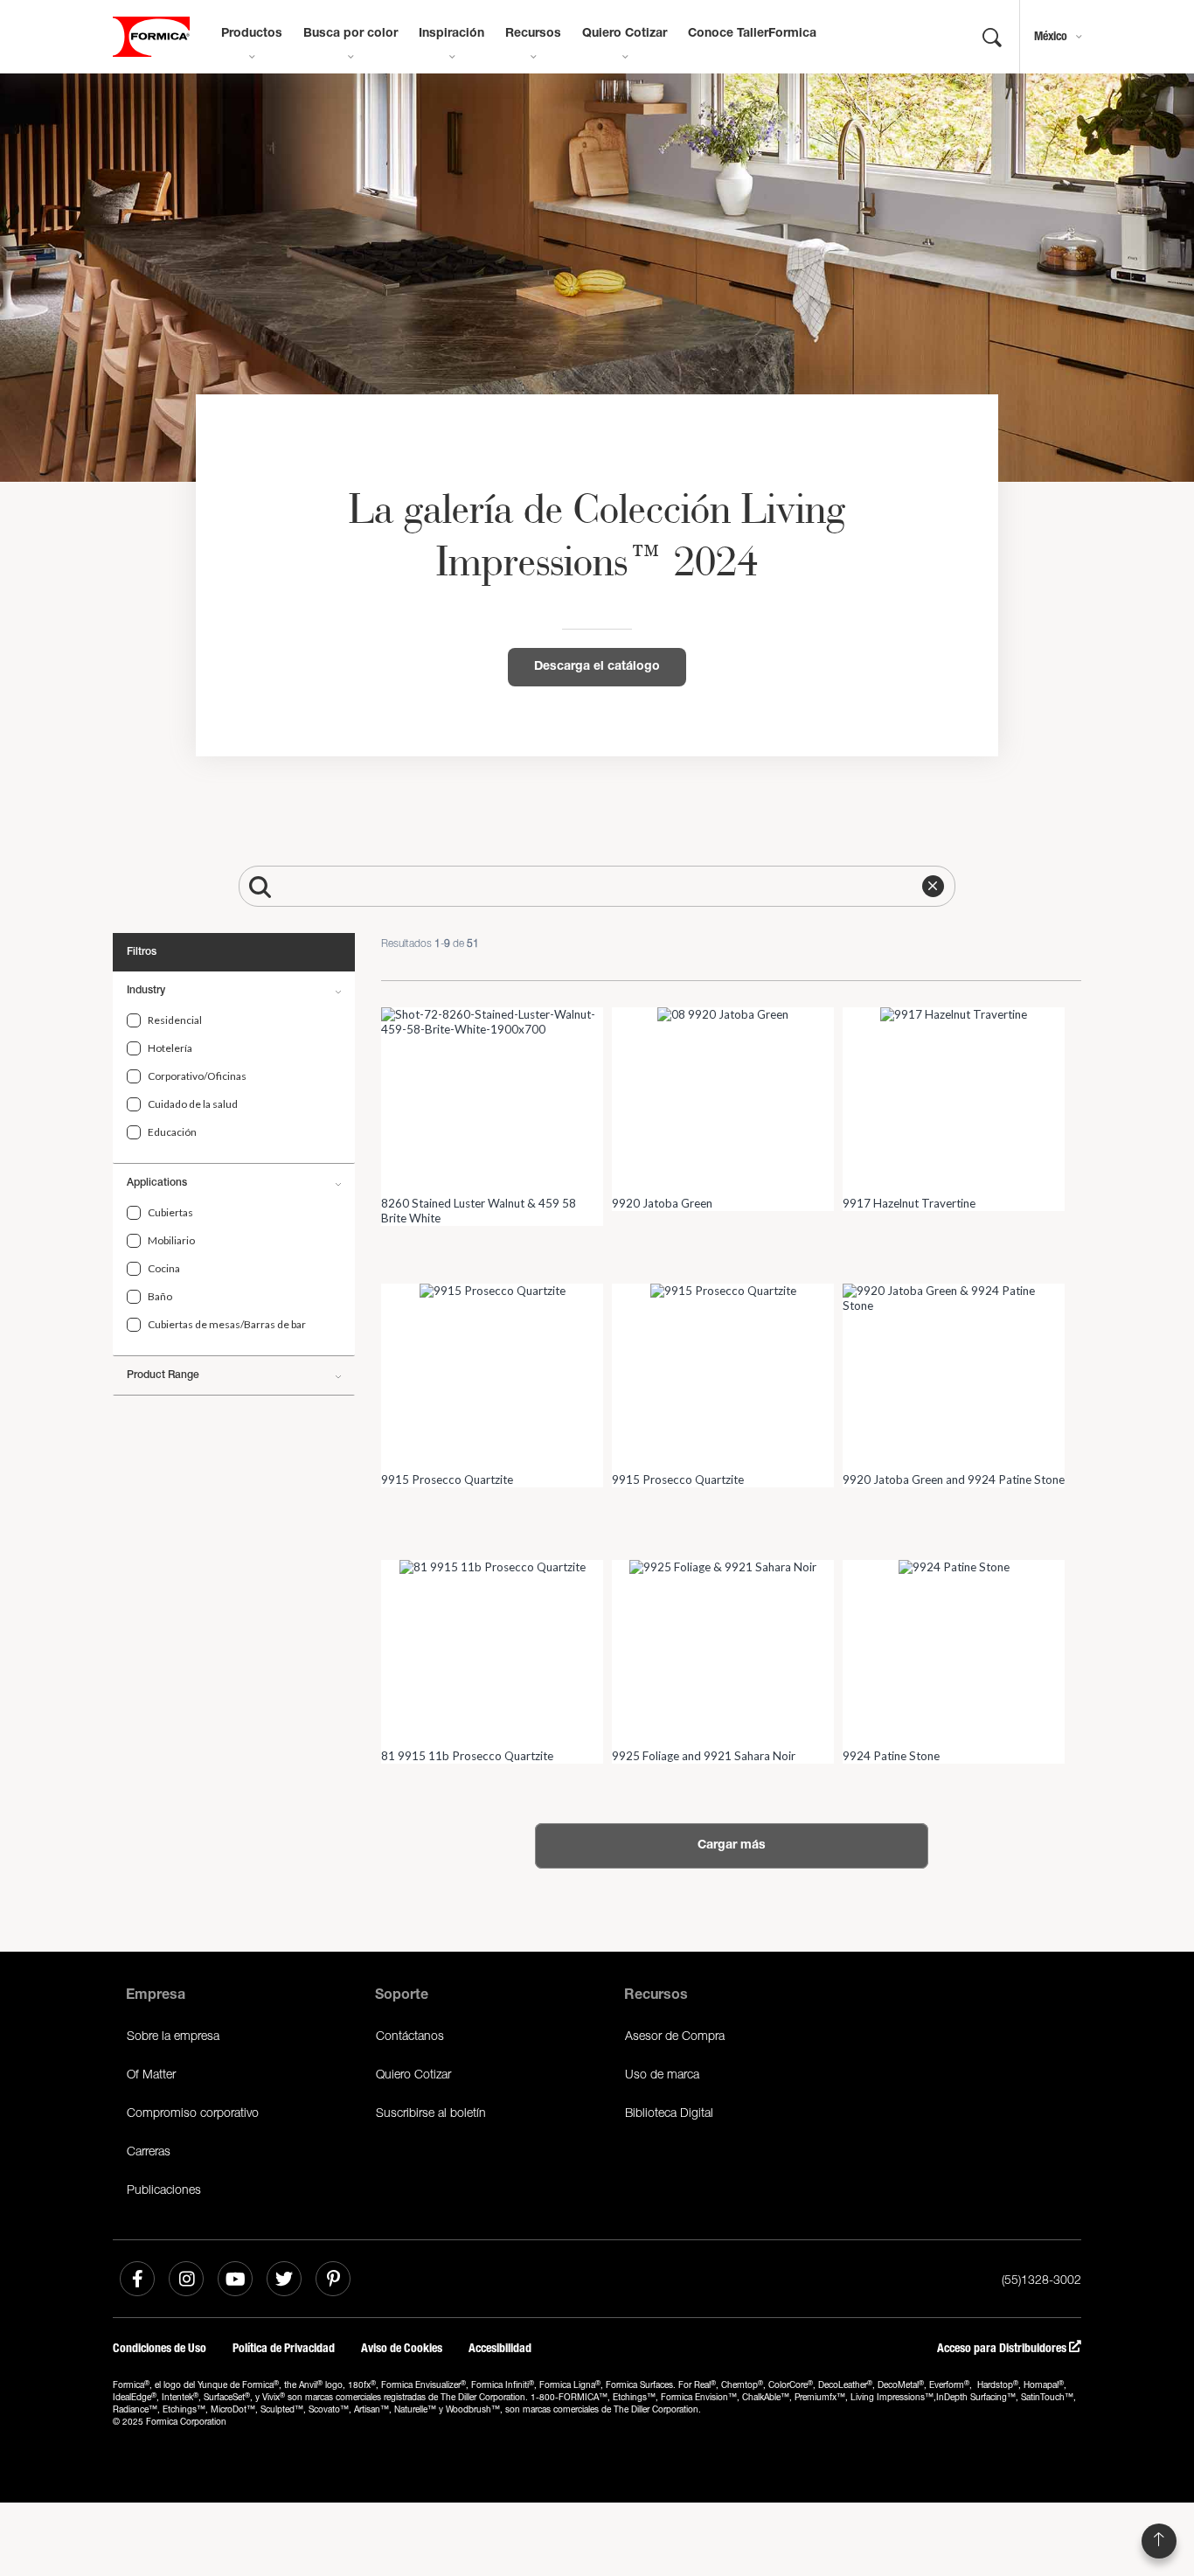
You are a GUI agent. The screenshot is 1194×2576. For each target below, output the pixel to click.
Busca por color (351, 34)
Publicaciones (164, 2189)
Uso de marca (662, 2074)
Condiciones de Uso (160, 2348)
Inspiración (451, 34)
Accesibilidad (500, 2348)
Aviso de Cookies (402, 2348)
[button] (933, 886)
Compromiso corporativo (193, 2112)
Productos (252, 34)
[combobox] (617, 886)
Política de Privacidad (284, 2348)
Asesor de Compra (675, 2035)
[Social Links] (137, 2279)
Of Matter (151, 2074)
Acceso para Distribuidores (1003, 2348)
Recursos (533, 34)
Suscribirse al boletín (431, 2112)
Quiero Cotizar (625, 34)
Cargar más (732, 1846)
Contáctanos (410, 2035)
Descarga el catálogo (597, 667)
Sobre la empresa (173, 2035)
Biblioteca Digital (669, 2112)
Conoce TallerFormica (752, 34)
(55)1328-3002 (1041, 2279)
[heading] (134, 1020)
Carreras (149, 2151)
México (1051, 36)
